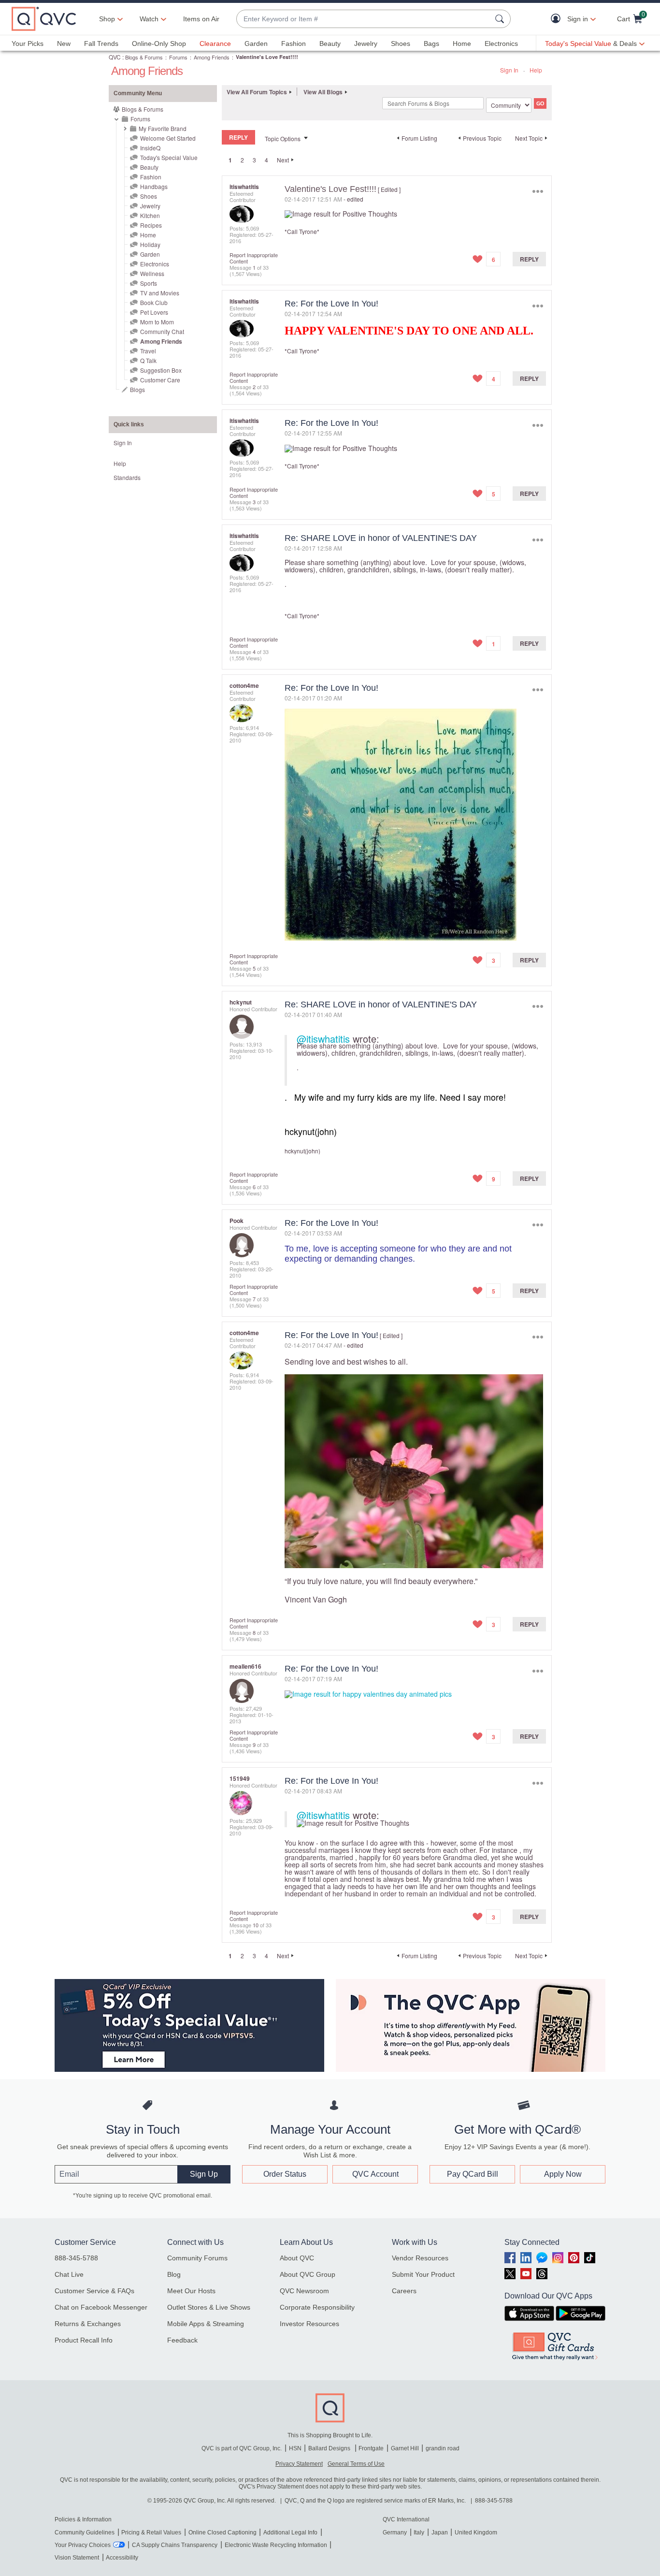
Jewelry (366, 44)
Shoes (401, 44)
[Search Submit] (501, 19)
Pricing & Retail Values (151, 2532)
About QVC (297, 2258)
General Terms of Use (356, 2464)
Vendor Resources (420, 2258)
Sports (149, 283)
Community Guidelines (85, 2532)
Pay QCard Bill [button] (473, 2174)
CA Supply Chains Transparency (175, 2545)
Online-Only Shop (159, 44)
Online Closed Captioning (222, 2532)
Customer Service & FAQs (94, 2291)
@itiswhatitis (323, 1039)
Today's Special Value (169, 157)
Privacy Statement (299, 2464)
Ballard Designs (330, 2448)
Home (462, 44)
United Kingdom (476, 2532)
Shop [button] (107, 19)
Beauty (330, 44)
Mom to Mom (157, 322)
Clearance (215, 44)
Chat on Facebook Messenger (101, 2307)
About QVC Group (308, 2274)
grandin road (443, 2448)
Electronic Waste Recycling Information (276, 2545)
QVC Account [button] (375, 2174)
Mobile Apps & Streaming (206, 2324)
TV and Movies (160, 293)
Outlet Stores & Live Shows (209, 2307)
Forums (178, 57)
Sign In (509, 70)
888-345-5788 (76, 2258)
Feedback (182, 2340)
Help (536, 70)
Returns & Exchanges (88, 2324)
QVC (115, 57)
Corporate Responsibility (317, 2307)
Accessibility (122, 2558)
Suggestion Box (161, 370)
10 (256, 1925)
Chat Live (69, 2274)
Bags (431, 44)
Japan (440, 2532)
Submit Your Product (423, 2274)
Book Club (154, 302)
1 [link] (230, 160)
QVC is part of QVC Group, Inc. (242, 2448)
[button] (558, 19)
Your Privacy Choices (83, 2545)
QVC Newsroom (304, 2291)
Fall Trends (101, 44)
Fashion (294, 44)
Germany (395, 2532)
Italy (419, 2532)
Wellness (152, 273)
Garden (256, 44)
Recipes (151, 225)
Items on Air (201, 19)
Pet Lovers (154, 312)
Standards (127, 477)
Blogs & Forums (144, 57)
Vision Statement (77, 2558)
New (64, 44)
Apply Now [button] (563, 2174)
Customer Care (160, 380)
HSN (295, 2448)
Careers (404, 2291)
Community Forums (197, 2258)
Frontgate (371, 2448)
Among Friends (212, 57)
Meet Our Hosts (191, 2291)
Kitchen (150, 215)
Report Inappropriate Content (254, 258)
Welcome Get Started (168, 138)
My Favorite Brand (163, 128)
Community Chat (162, 331)
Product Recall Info (84, 2340)
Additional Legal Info (290, 2532)
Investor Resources (309, 2324)
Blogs (137, 389)
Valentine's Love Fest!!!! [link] (267, 57)
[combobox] (364, 19)
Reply (529, 259)
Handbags (154, 186)
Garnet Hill (405, 2448)
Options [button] (538, 191)
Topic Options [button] (283, 138)
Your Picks (28, 44)
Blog (174, 2274)
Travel (148, 351)
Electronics (501, 44)
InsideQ (150, 148)
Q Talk (148, 360)
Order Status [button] (285, 2174)
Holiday (150, 244)
